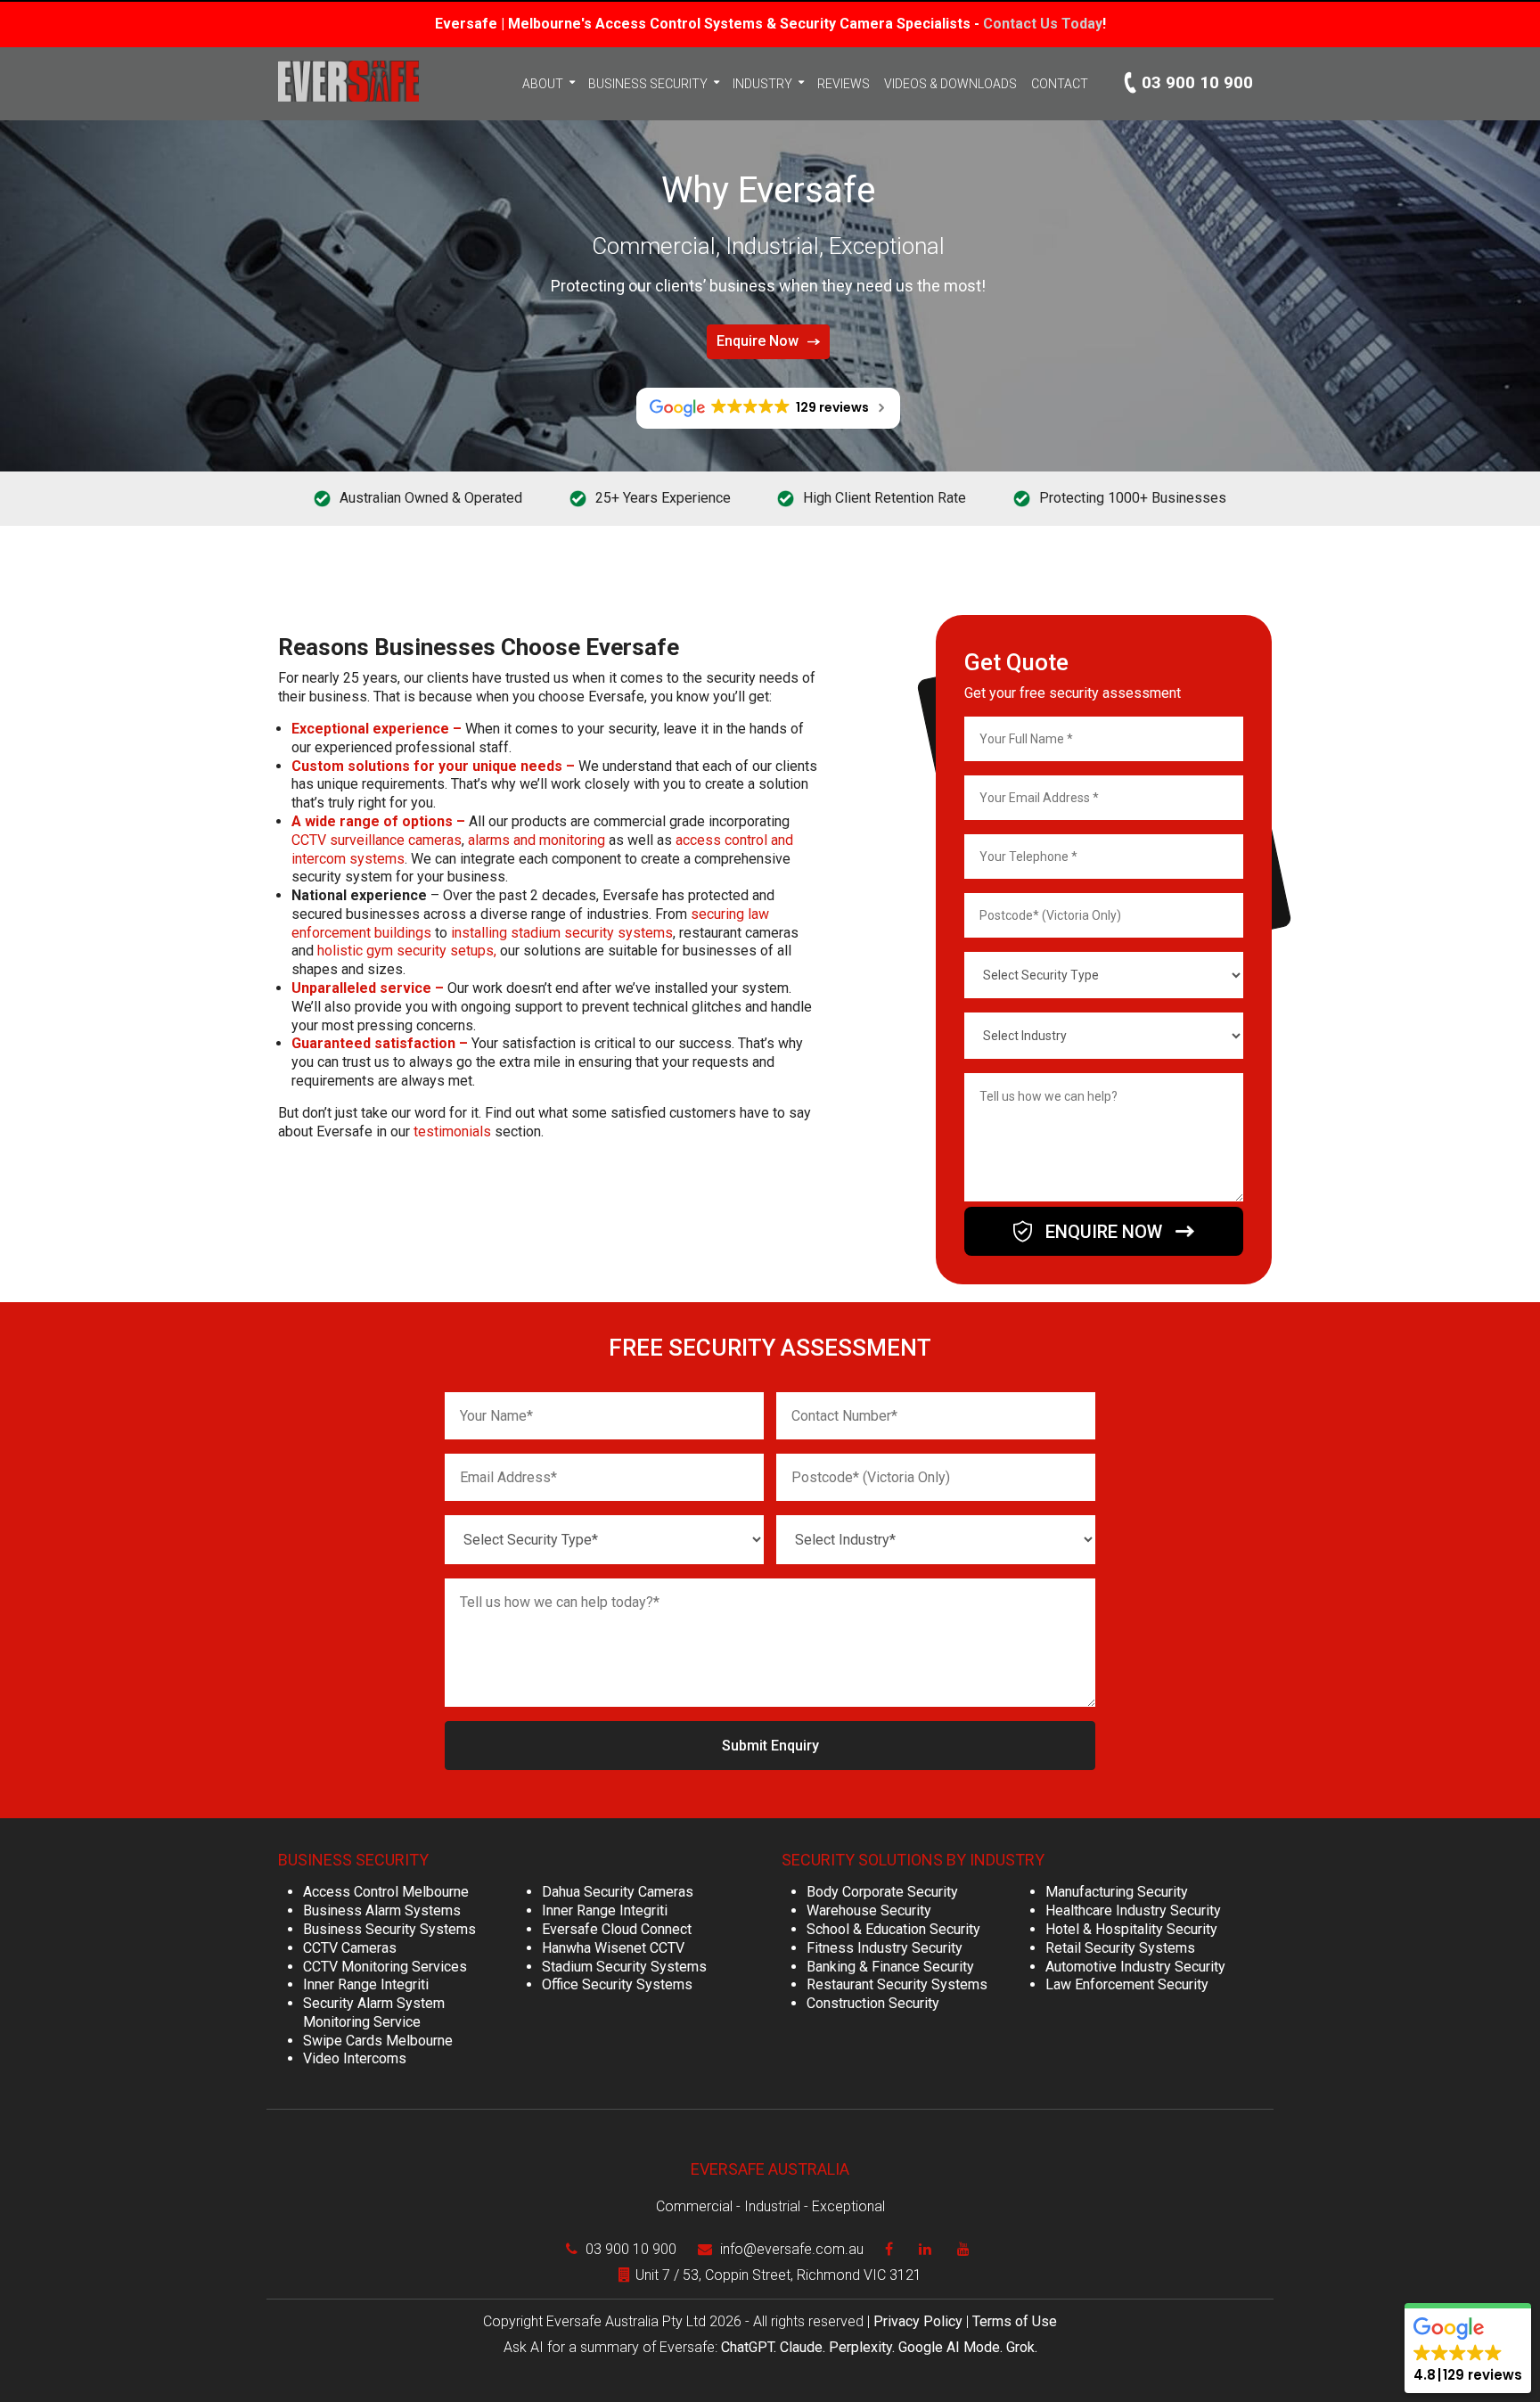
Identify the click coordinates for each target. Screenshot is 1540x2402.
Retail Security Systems (1120, 1948)
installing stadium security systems (562, 933)
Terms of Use (1015, 2321)
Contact (1060, 84)
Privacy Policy (918, 2321)
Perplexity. (864, 2347)
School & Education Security (893, 1929)
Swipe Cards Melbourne (378, 2041)
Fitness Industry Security (885, 1948)
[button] (1468, 2351)
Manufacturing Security (1117, 1892)
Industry (762, 84)
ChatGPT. (750, 2347)
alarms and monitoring (537, 840)
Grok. (1022, 2347)
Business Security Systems (389, 1929)
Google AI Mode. (952, 2347)
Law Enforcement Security (1127, 1984)
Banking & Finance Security (890, 1967)
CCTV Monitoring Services (385, 1967)
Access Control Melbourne (386, 1892)
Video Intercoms (355, 2058)
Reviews (844, 84)
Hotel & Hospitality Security (1131, 1929)
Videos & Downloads (950, 84)
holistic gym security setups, (407, 951)
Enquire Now (758, 341)
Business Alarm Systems (382, 1910)
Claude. (804, 2347)
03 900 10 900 (1197, 82)
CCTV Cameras (350, 1948)
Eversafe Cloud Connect (617, 1929)
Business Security (648, 84)
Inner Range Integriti (366, 1984)
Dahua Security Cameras (618, 1892)
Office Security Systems (617, 1984)
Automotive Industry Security (1135, 1967)
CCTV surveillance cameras (377, 840)
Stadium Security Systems (624, 1967)
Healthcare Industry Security (1133, 1910)
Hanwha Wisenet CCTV (613, 1948)
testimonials (452, 1131)
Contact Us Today (1043, 24)
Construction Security (873, 2003)
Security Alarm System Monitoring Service (374, 2013)
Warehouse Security (869, 1910)
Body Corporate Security (882, 1892)
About (543, 84)
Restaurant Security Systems (897, 1984)
